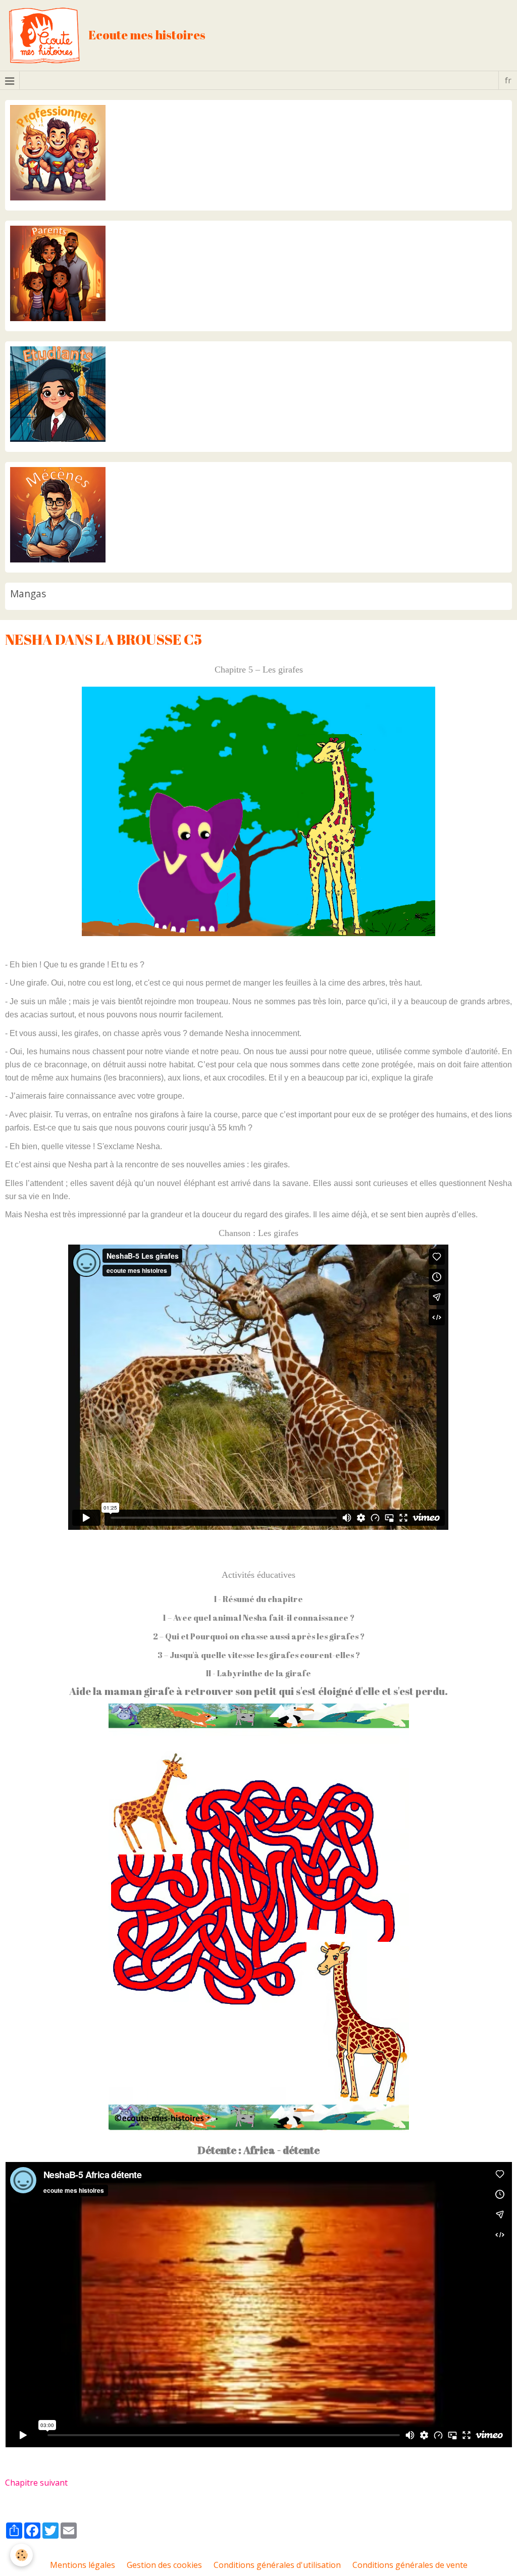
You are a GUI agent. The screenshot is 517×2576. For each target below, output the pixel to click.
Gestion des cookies (164, 2565)
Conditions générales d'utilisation (277, 2565)
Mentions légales (83, 2565)
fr (508, 80)
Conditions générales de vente (410, 2565)
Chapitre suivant (36, 2483)
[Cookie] (21, 2555)
